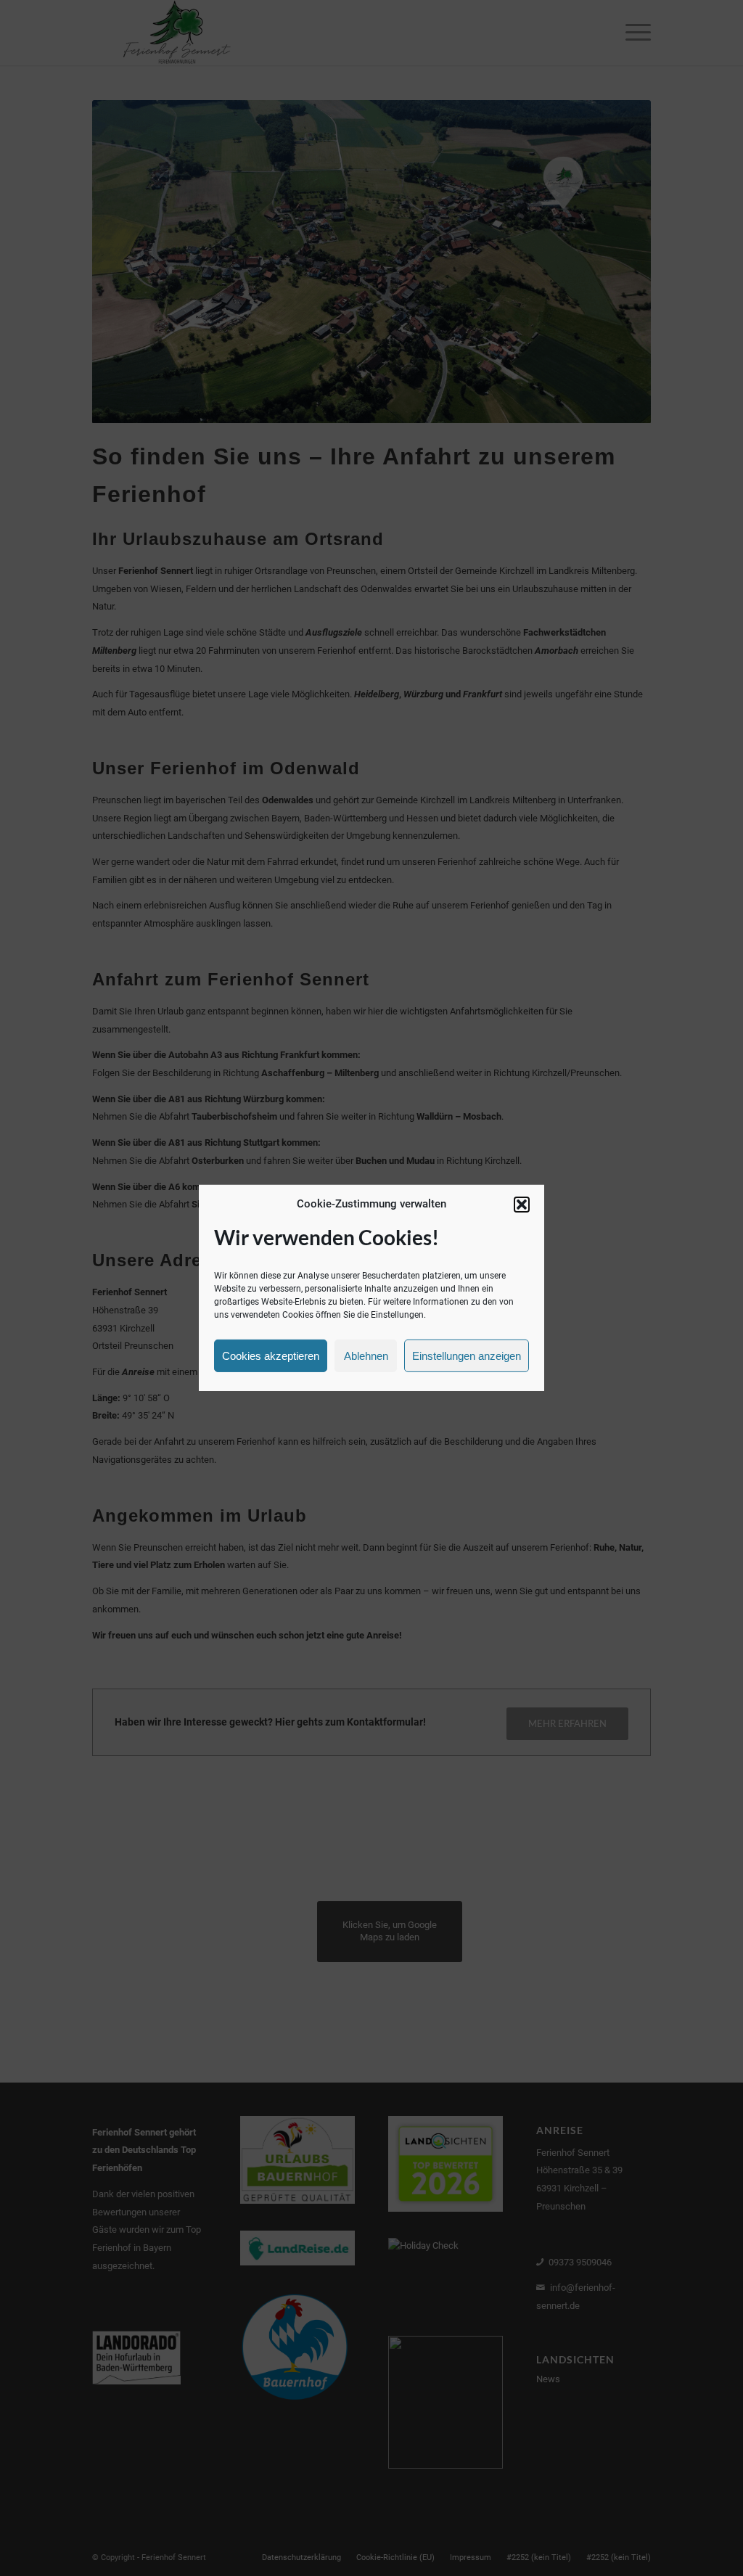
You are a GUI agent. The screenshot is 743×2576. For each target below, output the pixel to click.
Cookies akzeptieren (271, 1356)
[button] (522, 1205)
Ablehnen (366, 1356)
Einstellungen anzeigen (467, 1356)
